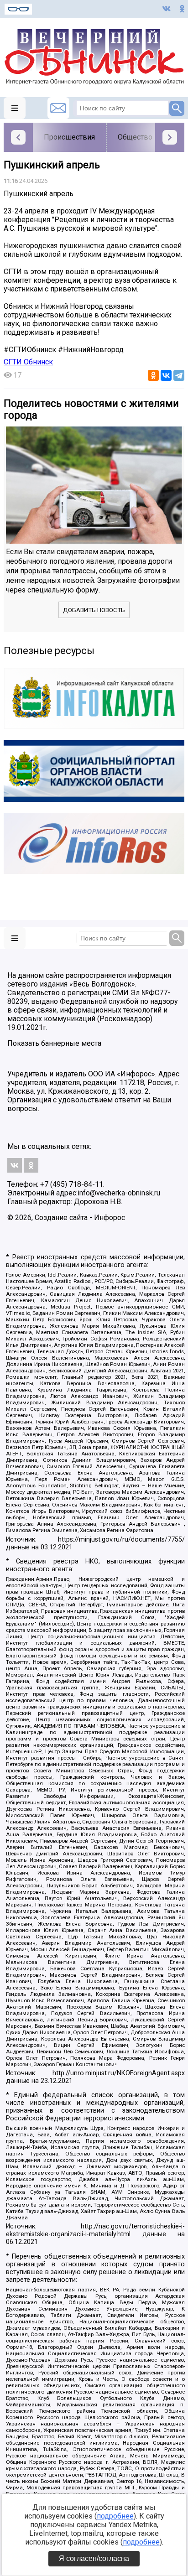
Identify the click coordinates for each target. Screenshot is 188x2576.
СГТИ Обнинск (28, 362)
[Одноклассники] (153, 375)
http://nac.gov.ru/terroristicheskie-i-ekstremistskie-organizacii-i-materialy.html (95, 2230)
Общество (135, 137)
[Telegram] (179, 375)
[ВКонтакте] (166, 375)
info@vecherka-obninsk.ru (119, 1193)
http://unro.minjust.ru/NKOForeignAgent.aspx (119, 2073)
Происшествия (69, 137)
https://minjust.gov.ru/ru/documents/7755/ (121, 1540)
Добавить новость (94, 610)
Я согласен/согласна (94, 2558)
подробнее (115, 2516)
